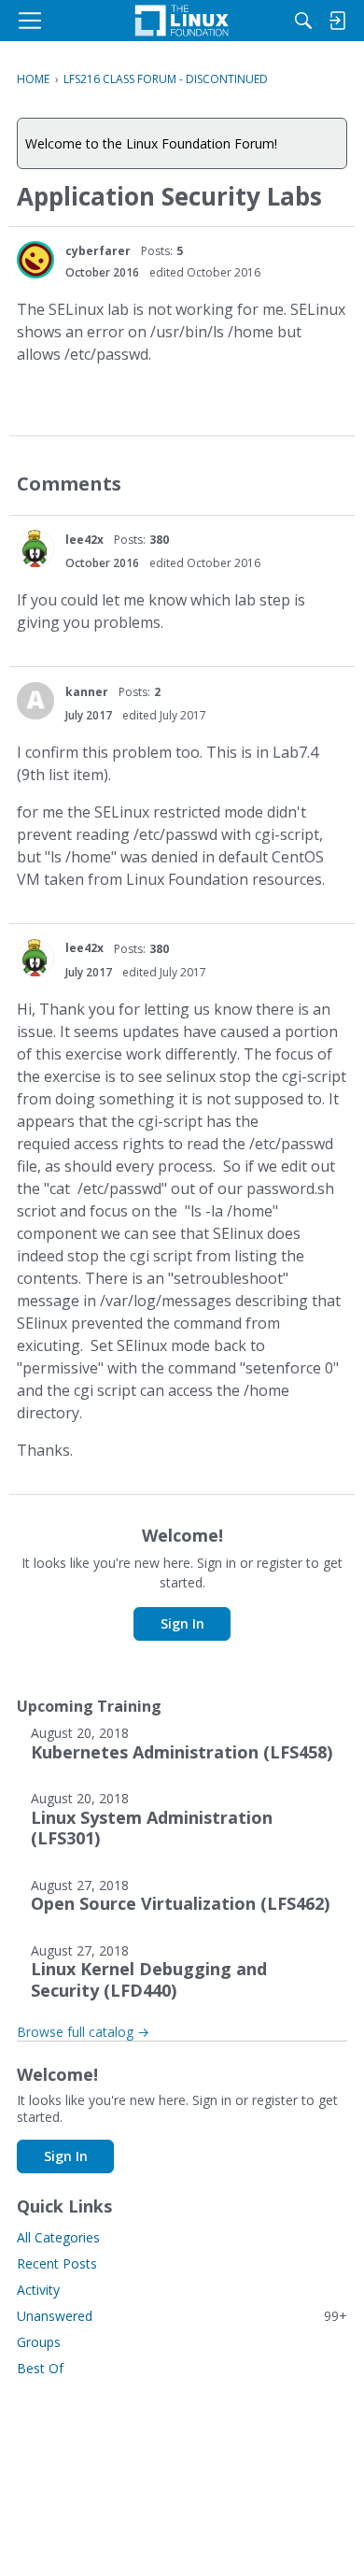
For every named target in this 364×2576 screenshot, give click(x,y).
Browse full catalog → (83, 2032)
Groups (39, 2342)
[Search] (303, 21)
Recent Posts (57, 2263)
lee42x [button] (84, 540)
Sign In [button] (182, 1623)
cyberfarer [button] (98, 251)
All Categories (58, 2237)
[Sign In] (337, 21)
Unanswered (182, 2316)
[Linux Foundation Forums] (182, 21)
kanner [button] (87, 692)
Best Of (40, 2368)
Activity (38, 2290)
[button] (35, 260)
